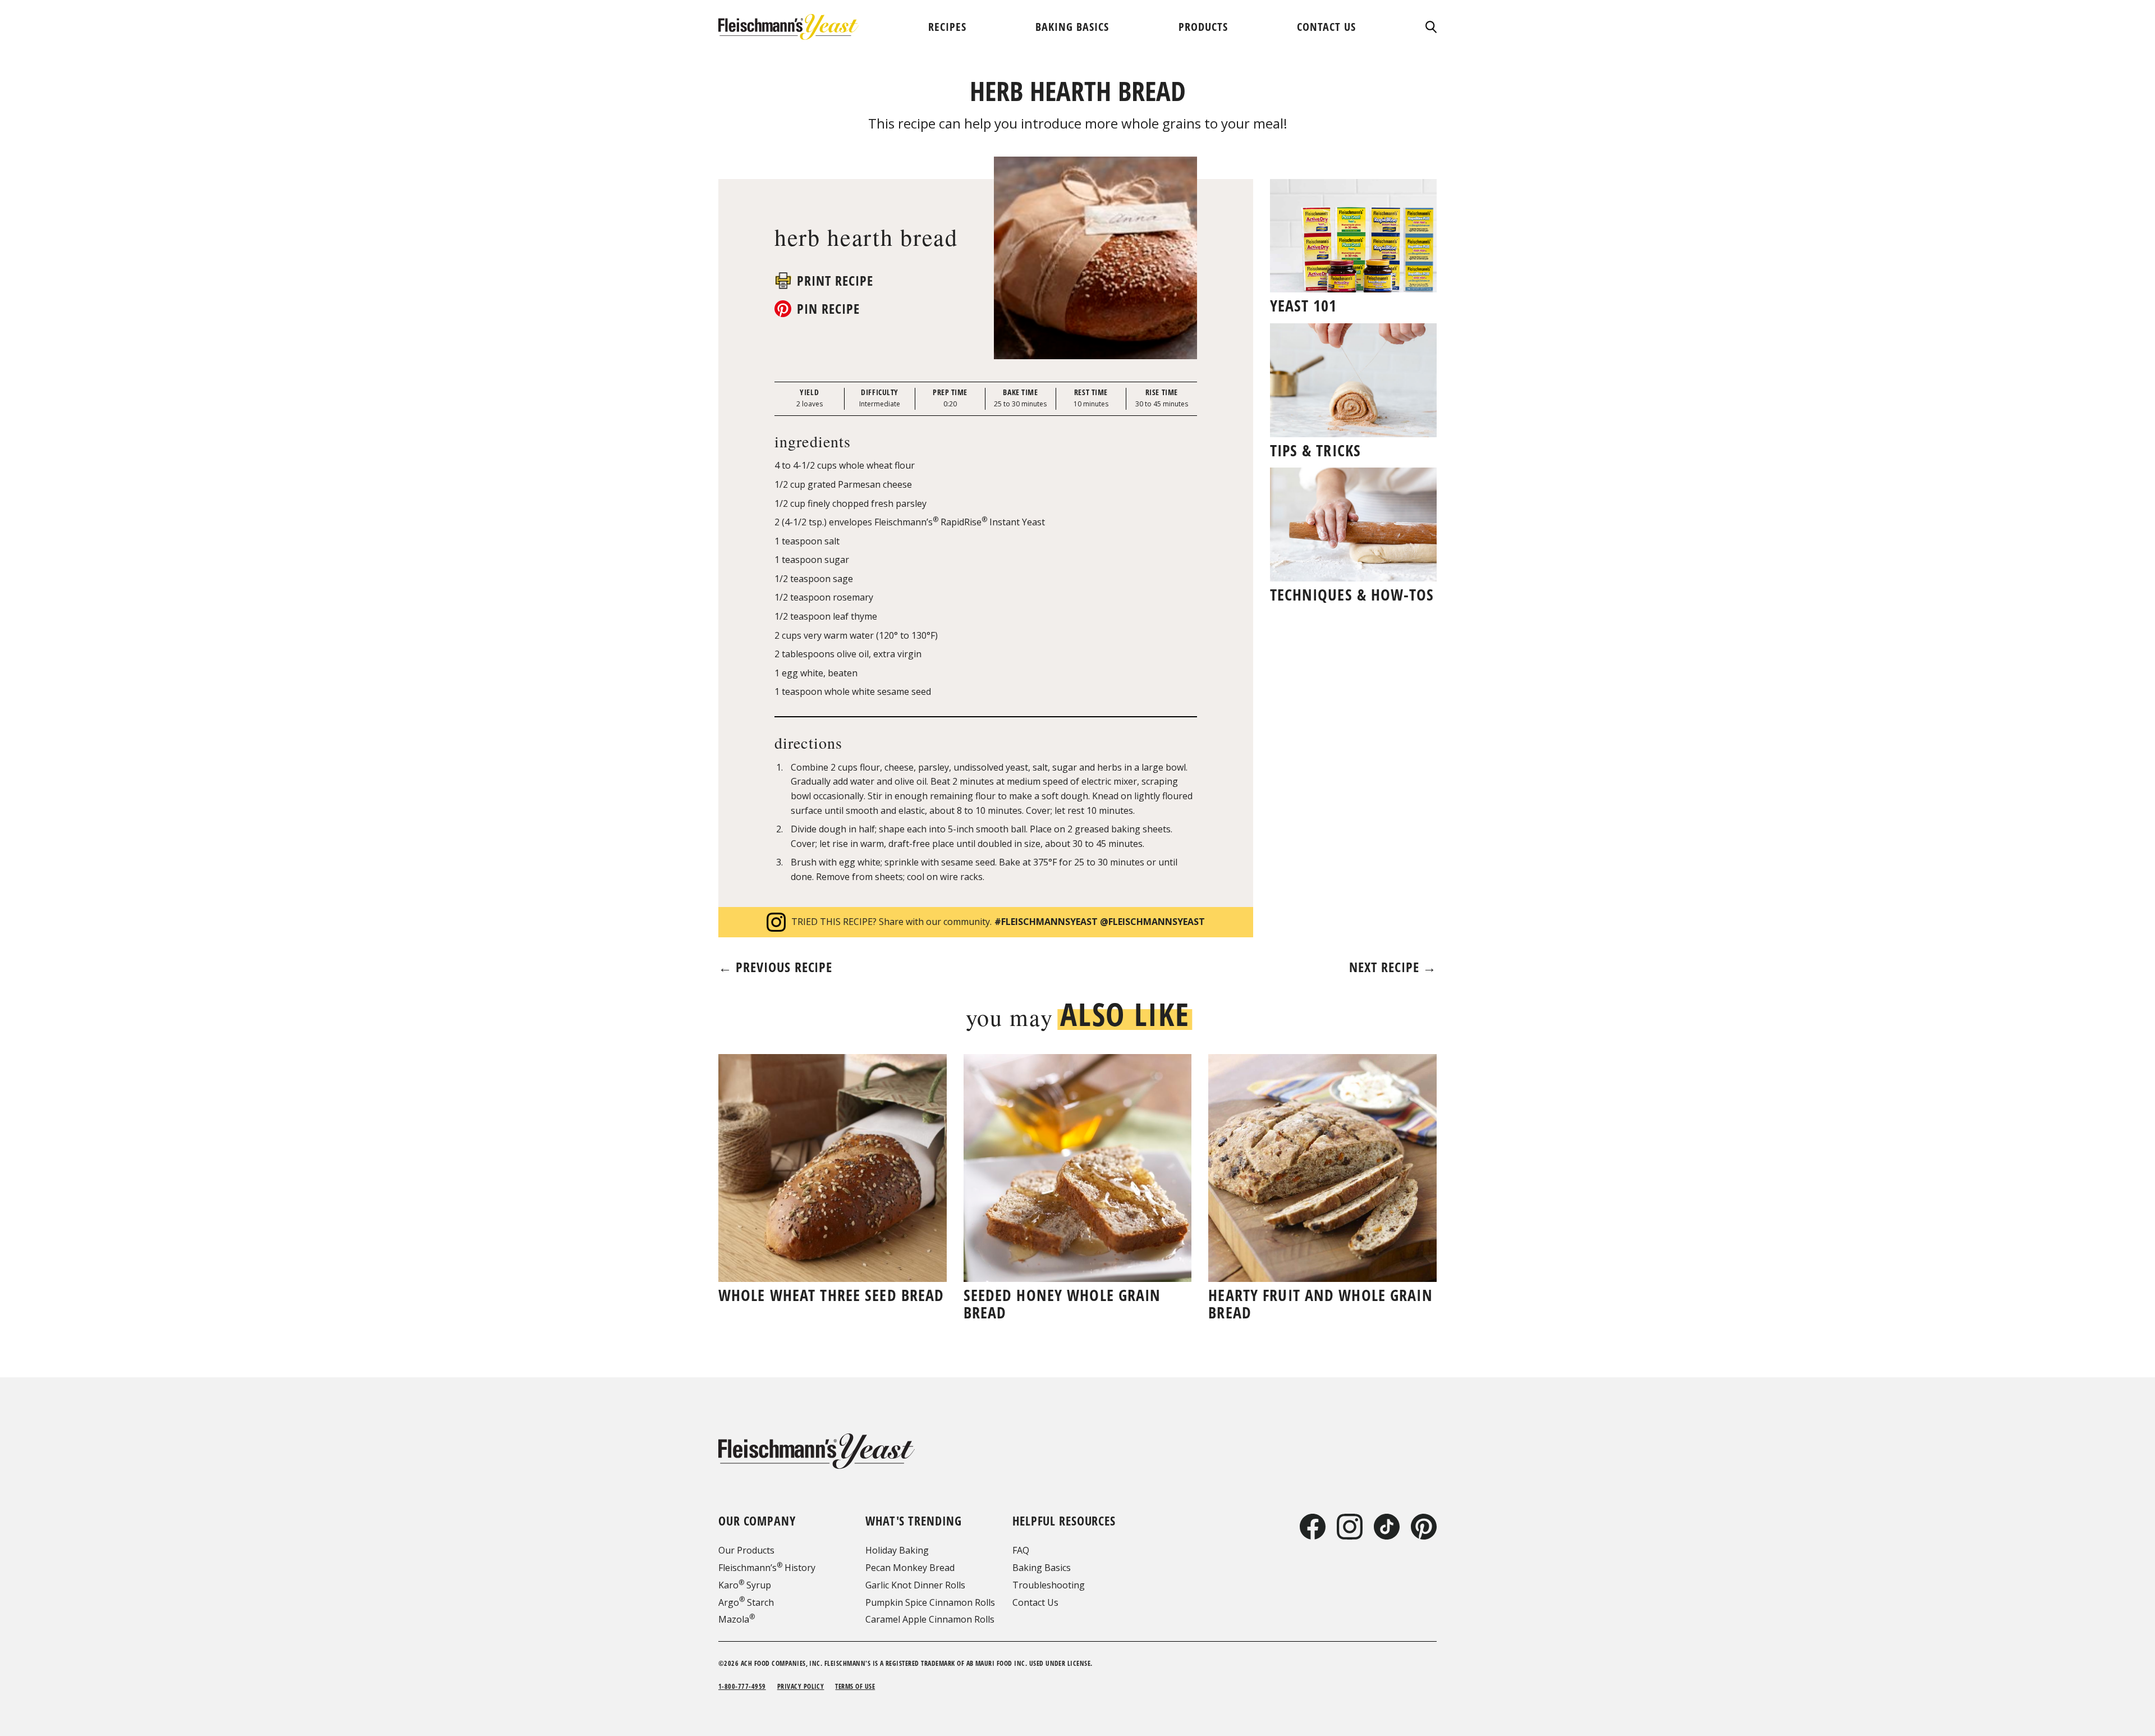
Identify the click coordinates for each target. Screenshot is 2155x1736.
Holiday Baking (897, 1550)
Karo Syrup (745, 1585)
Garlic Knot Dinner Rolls (915, 1585)
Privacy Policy (801, 1686)
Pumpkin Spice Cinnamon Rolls (930, 1602)
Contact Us (1035, 1602)
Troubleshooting (1049, 1585)
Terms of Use (855, 1686)
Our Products (746, 1550)
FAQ (1021, 1550)
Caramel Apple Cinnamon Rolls (930, 1619)
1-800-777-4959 (742, 1686)
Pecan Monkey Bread (910, 1568)
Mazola (737, 1619)
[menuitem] (947, 27)
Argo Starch (746, 1602)
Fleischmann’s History (767, 1568)
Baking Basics (1042, 1568)
